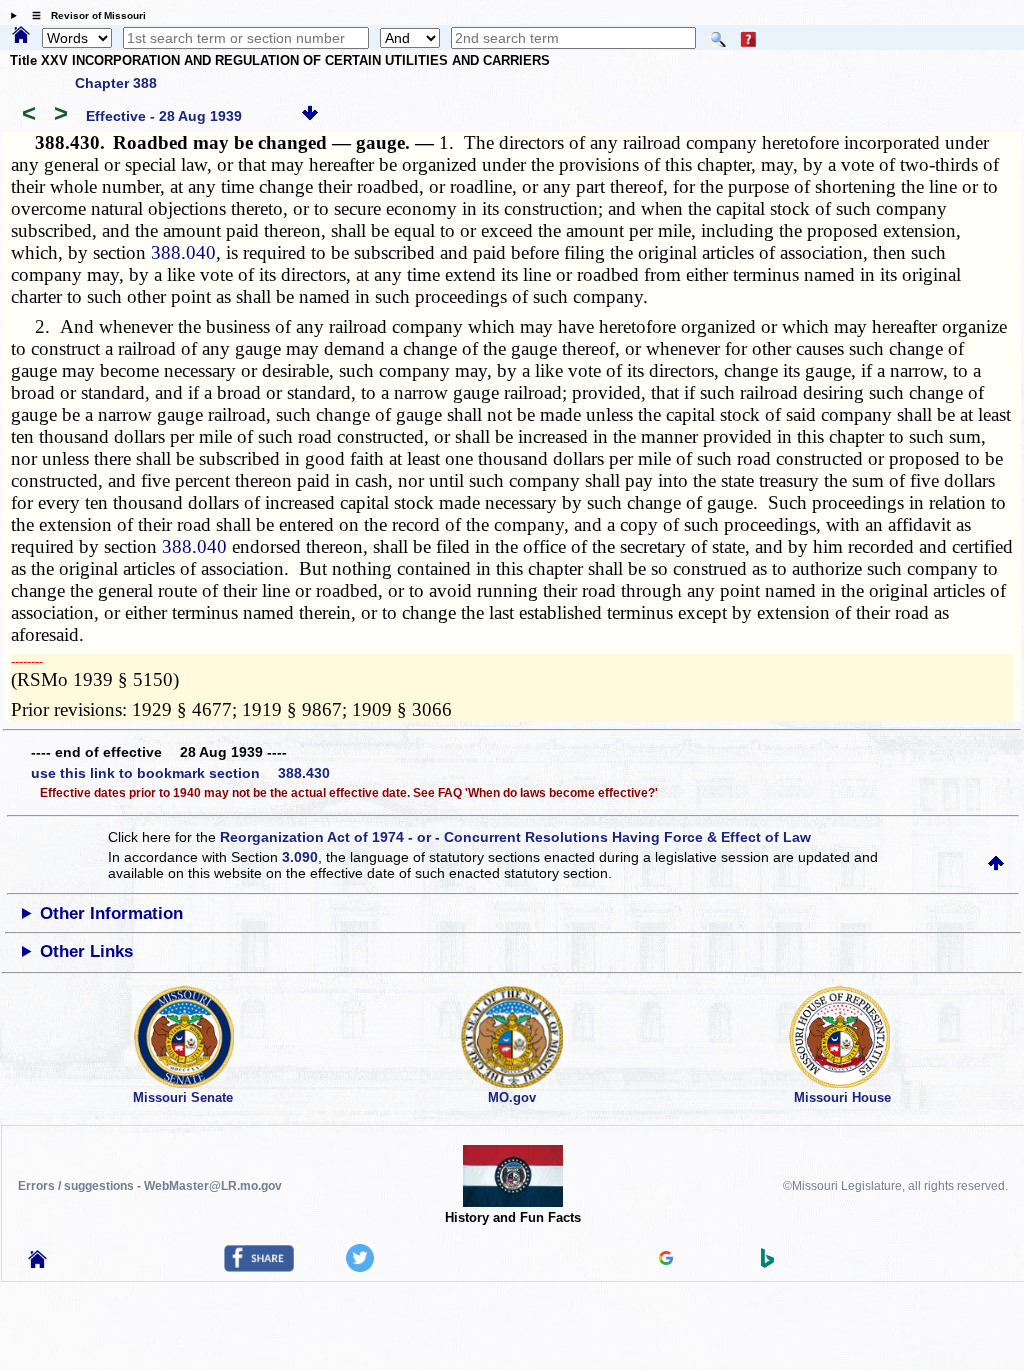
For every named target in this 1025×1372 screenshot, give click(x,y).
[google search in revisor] (666, 1260)
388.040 (183, 252)
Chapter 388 (116, 83)
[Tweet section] (360, 1267)
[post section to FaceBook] (259, 1267)
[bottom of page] (310, 116)
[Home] (21, 36)
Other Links (86, 951)
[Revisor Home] (38, 1263)
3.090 (300, 857)
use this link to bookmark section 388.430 (180, 773)
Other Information (111, 913)
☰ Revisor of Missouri (84, 15)
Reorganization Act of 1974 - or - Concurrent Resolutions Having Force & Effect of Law (515, 837)
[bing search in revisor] (768, 1263)
